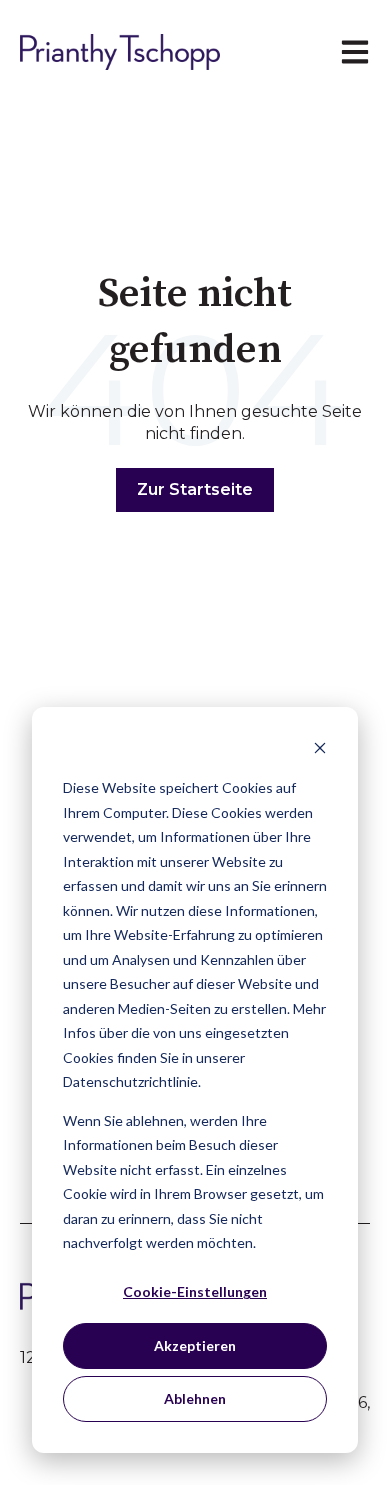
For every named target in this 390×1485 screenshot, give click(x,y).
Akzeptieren (195, 1345)
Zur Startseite (195, 489)
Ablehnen (195, 1398)
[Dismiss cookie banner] (320, 750)
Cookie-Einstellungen (195, 1291)
